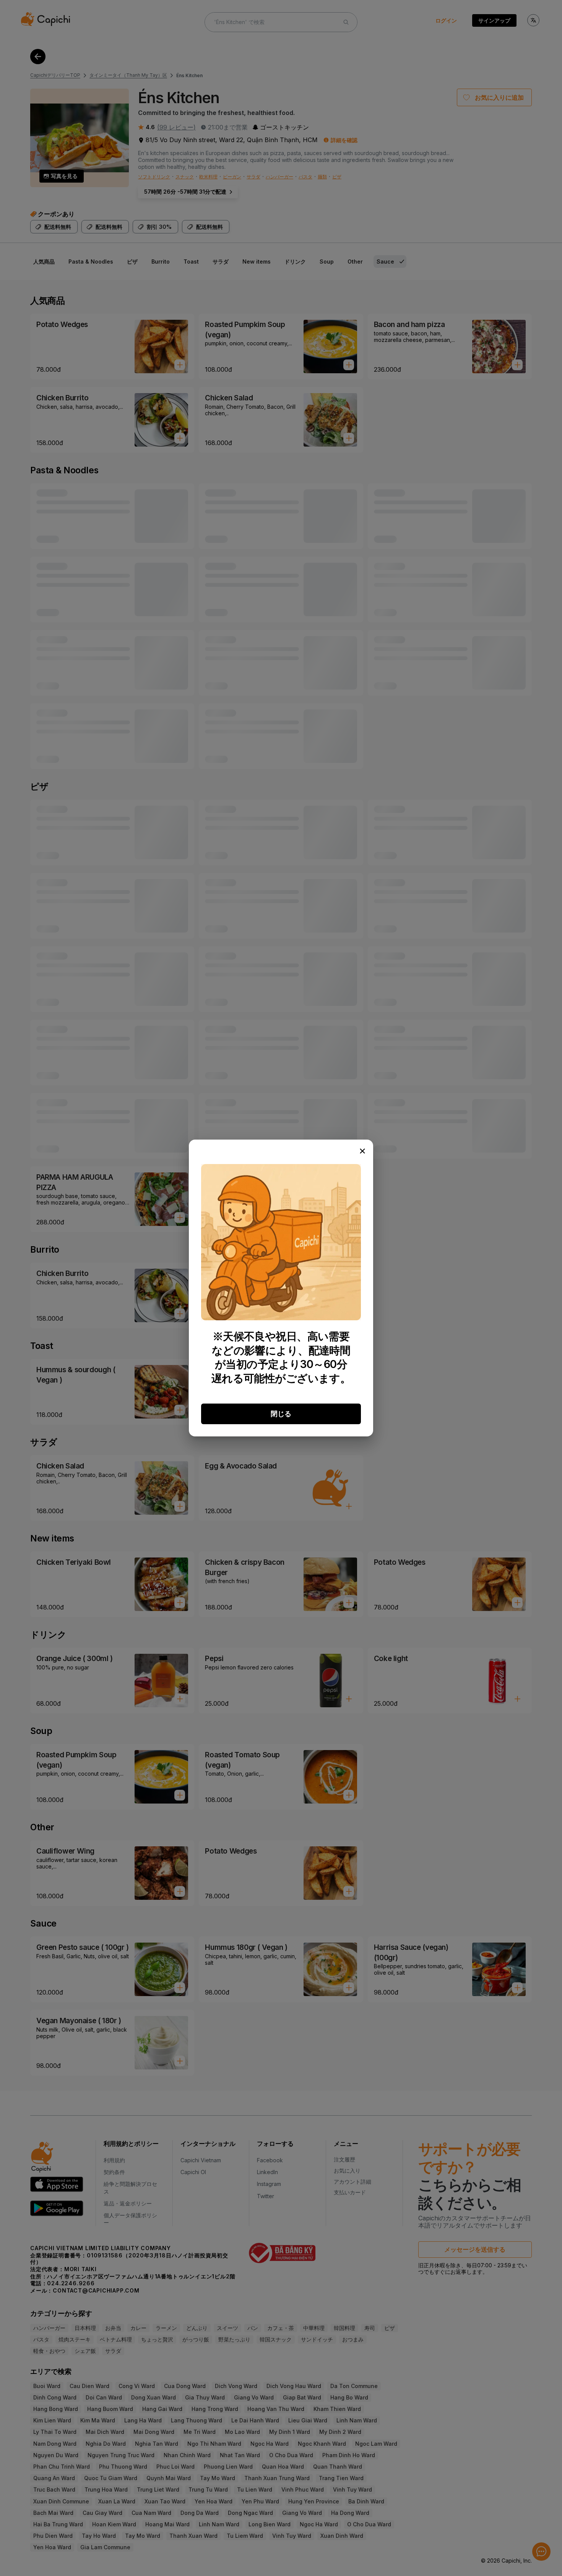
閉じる (281, 1414)
